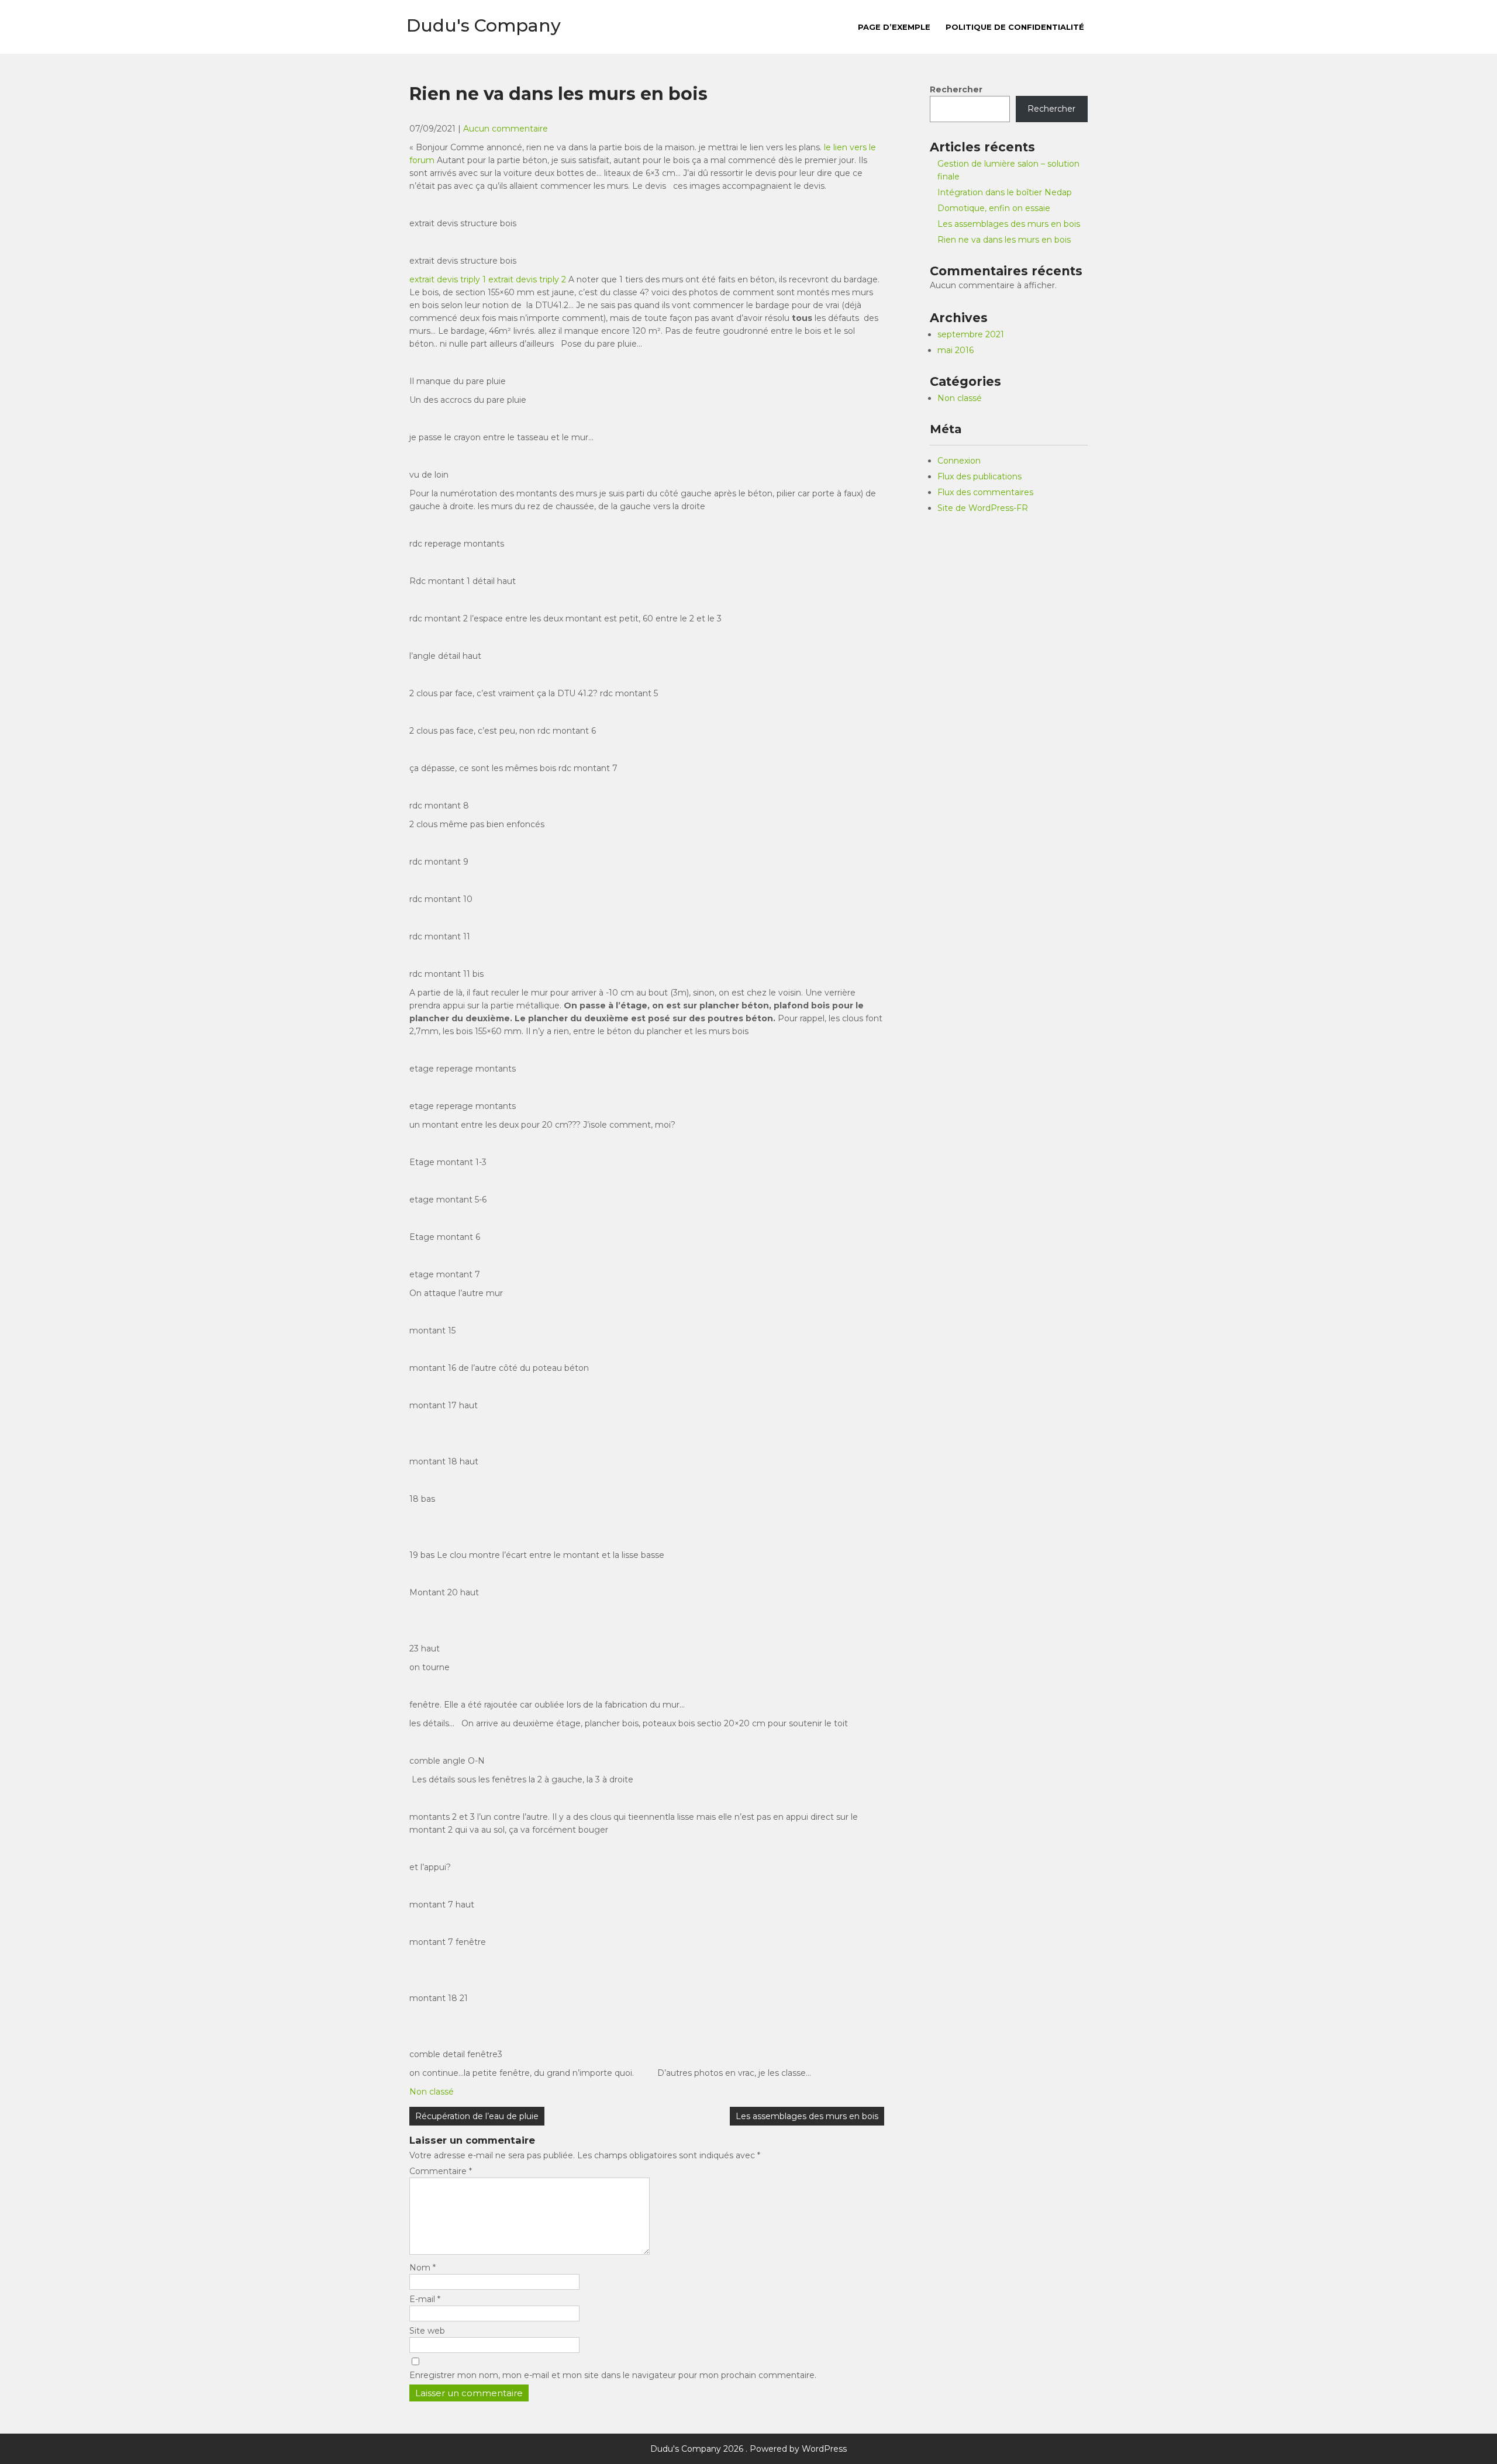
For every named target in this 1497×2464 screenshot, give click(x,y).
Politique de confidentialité (1015, 27)
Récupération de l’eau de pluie (477, 2116)
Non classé (432, 2092)
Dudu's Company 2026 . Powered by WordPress (748, 2449)
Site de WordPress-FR (983, 508)
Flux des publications (979, 476)
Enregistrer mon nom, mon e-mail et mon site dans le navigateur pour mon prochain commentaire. (613, 2375)
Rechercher (956, 89)
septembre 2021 (971, 334)
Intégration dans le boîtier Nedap (1005, 192)
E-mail (425, 2299)
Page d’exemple (894, 27)
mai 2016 (956, 350)
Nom (422, 2268)
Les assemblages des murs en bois (807, 2116)
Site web (427, 2331)
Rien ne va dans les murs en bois (1004, 240)
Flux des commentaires (985, 492)
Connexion (959, 461)
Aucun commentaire (506, 129)
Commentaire (441, 2171)
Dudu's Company (484, 25)
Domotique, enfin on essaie (994, 208)
